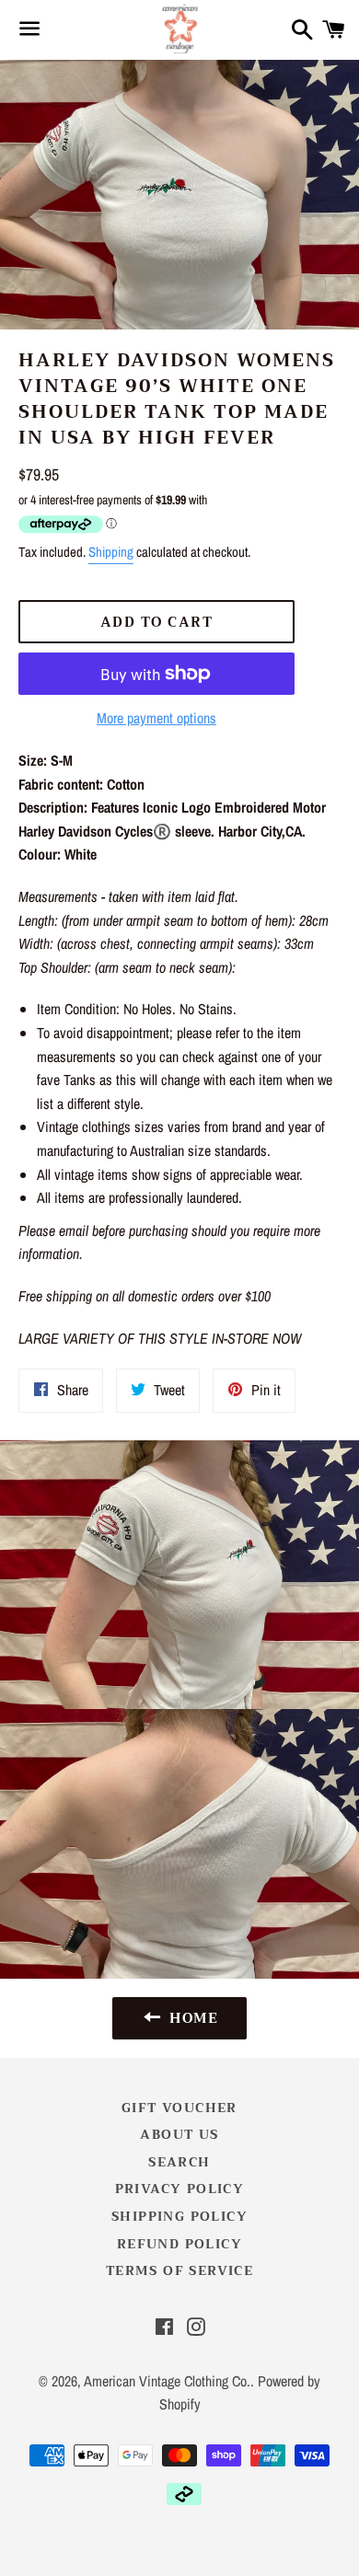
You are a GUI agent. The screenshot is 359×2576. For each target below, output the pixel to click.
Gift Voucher (179, 2108)
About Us (179, 2134)
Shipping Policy (179, 2216)
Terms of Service (179, 2270)
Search (179, 2162)
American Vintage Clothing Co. (167, 2381)
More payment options (156, 718)
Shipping (111, 552)
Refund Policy (179, 2244)
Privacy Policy (180, 2189)
